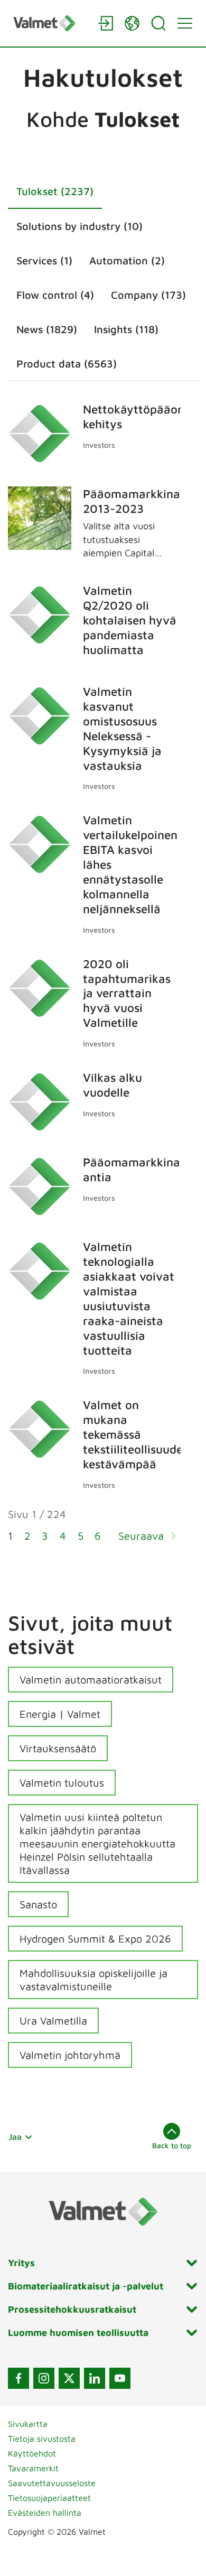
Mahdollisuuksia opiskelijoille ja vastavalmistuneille (93, 1980)
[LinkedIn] (95, 2378)
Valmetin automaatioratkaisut (91, 1680)
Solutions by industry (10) (79, 226)
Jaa (15, 2137)
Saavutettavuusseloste (52, 2483)
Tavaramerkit (33, 2468)
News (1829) (47, 329)
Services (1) (44, 260)
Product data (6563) (67, 364)
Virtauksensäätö (58, 1748)
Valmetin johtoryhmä (70, 2055)
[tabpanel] (103, 979)
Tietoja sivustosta (42, 2439)
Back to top (172, 2145)
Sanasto (38, 1904)
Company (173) (148, 295)
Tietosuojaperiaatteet (49, 2498)
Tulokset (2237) (55, 191)
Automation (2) (127, 260)
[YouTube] (120, 2378)
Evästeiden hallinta (45, 2513)
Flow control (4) (55, 295)
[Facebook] (18, 2378)
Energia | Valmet (60, 1714)
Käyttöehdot (32, 2453)
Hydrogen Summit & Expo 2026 (95, 1939)
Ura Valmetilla (53, 2021)
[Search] (158, 23)
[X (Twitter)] (69, 2378)
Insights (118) (126, 329)
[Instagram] (44, 2378)
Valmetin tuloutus (62, 1783)
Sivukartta (28, 2424)
